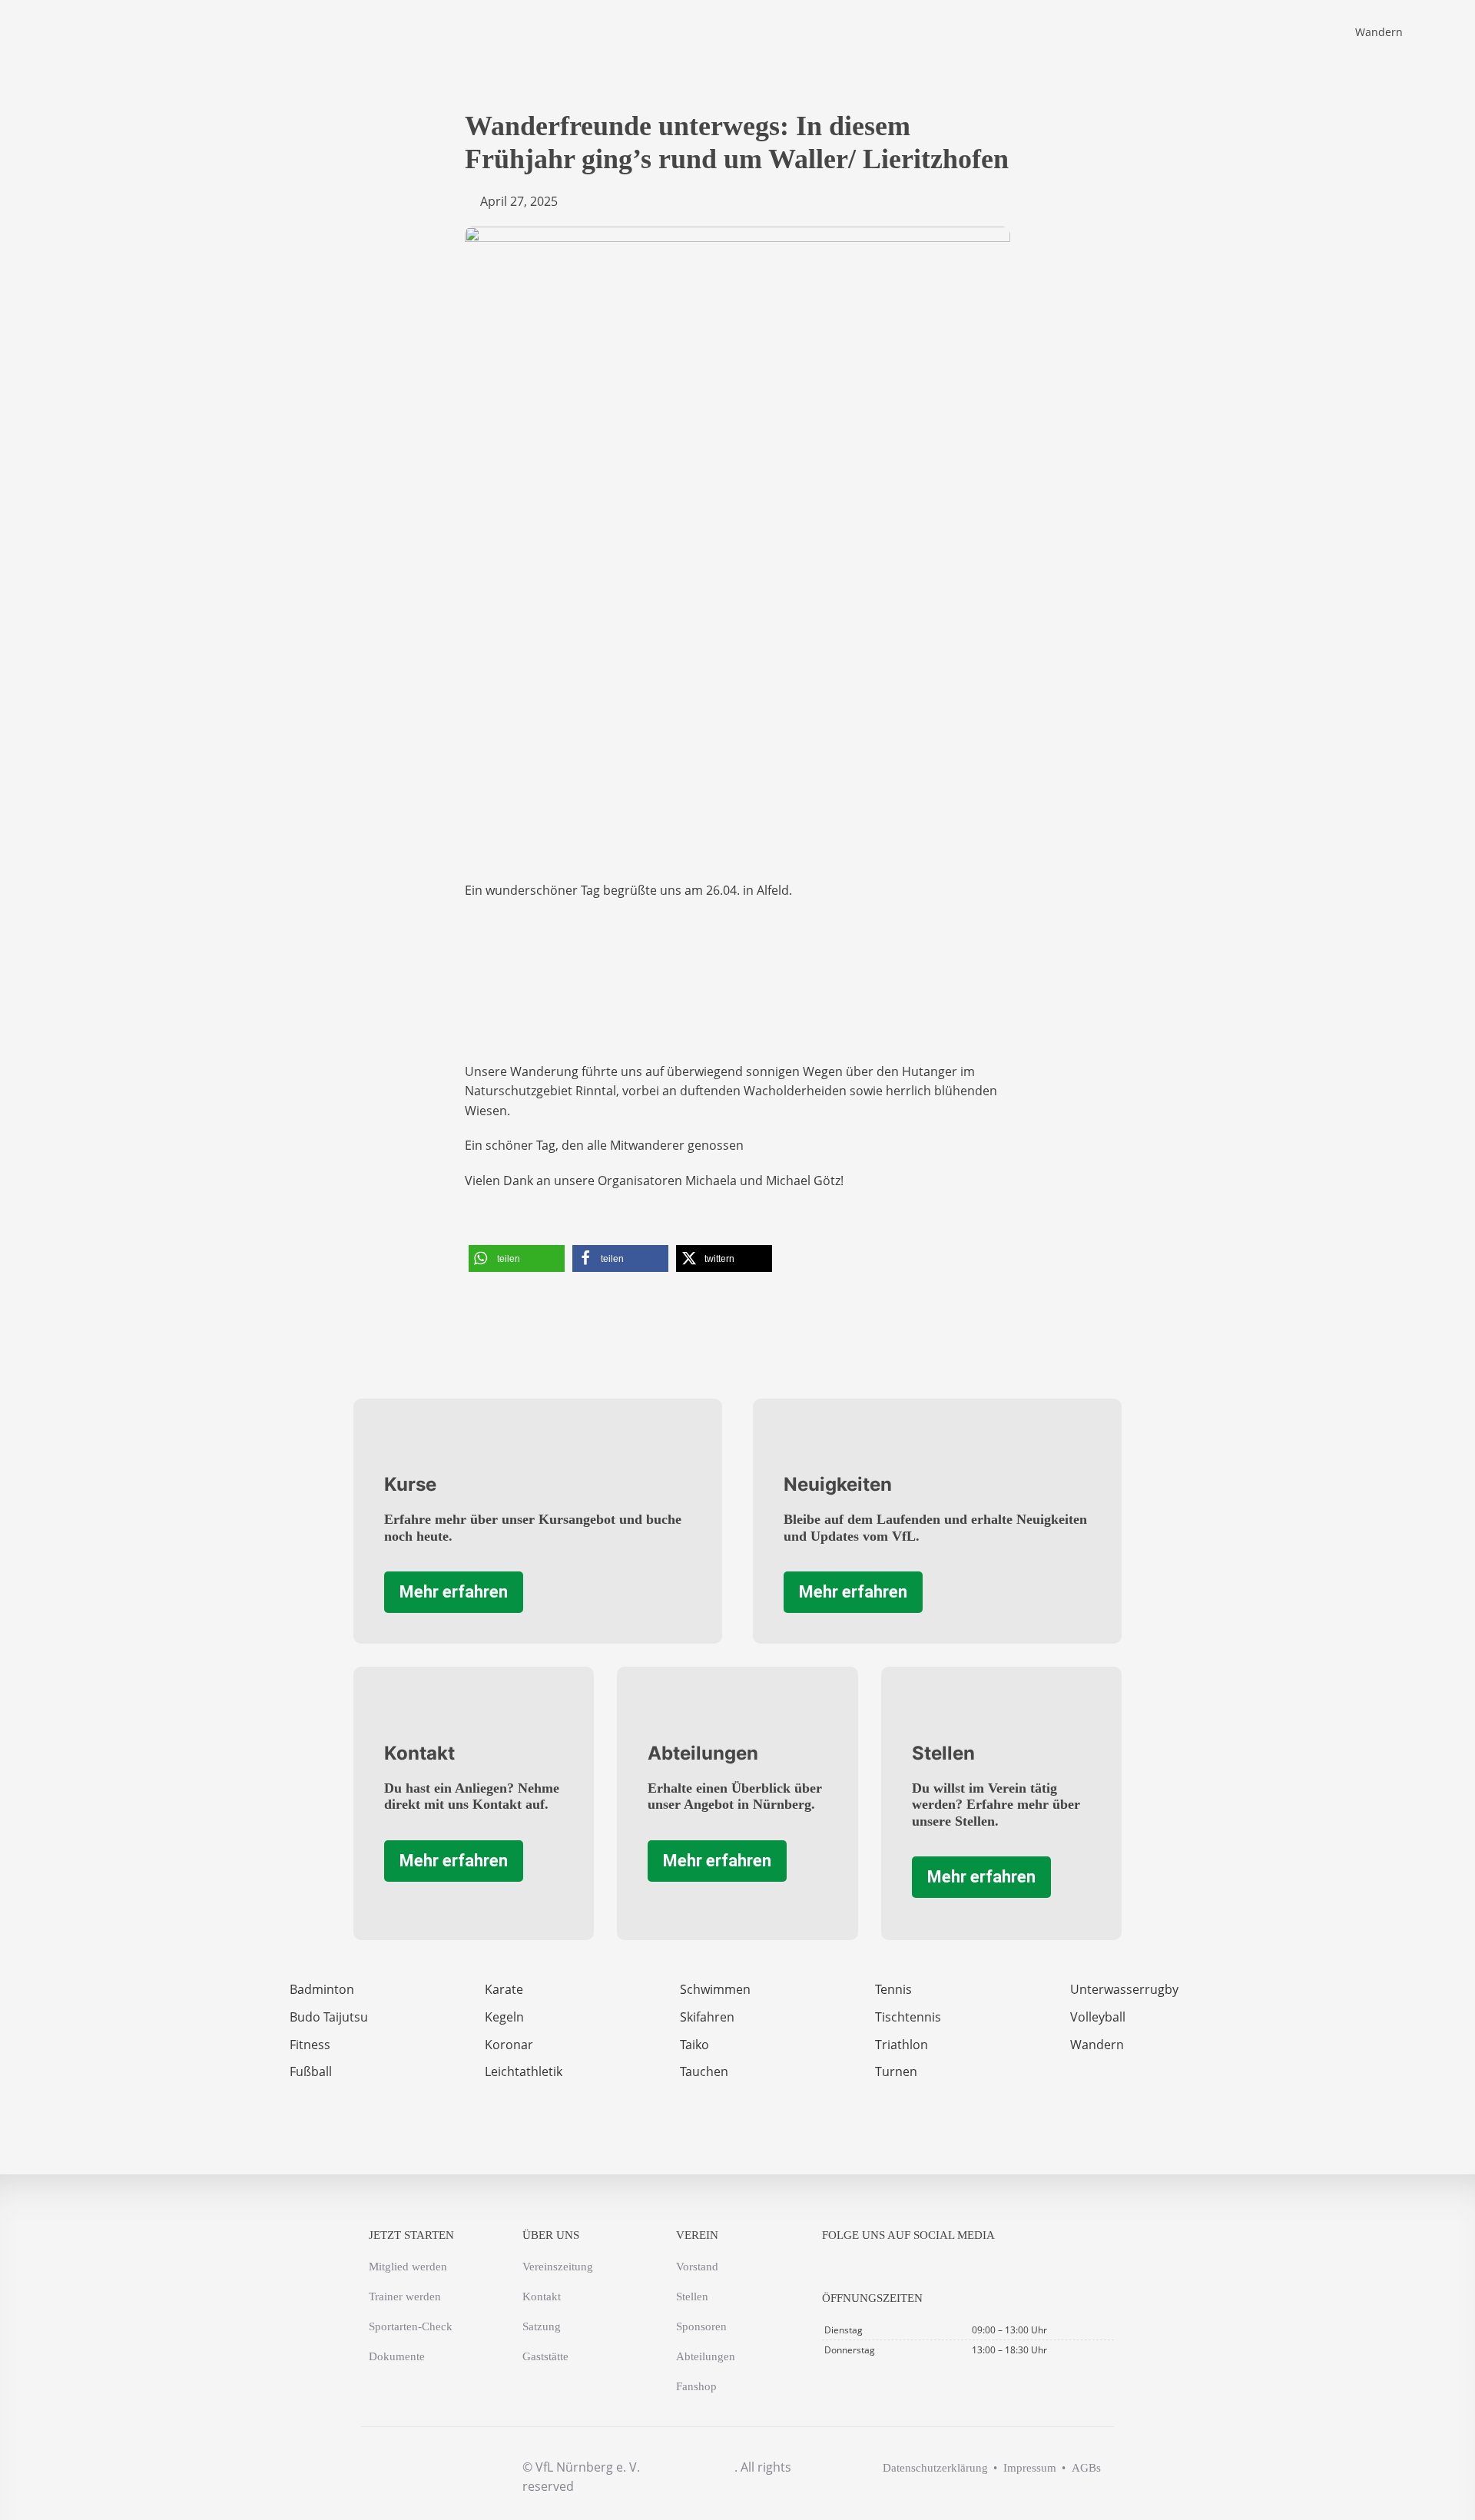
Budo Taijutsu (329, 2017)
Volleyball (1098, 2017)
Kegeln (504, 2017)
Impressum (1030, 2468)
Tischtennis (908, 2017)
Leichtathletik (524, 2071)
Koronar (509, 2045)
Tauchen (704, 2071)
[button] (517, 1258)
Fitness (310, 2045)
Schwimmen (715, 1989)
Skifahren (707, 2017)
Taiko (694, 2045)
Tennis (893, 1989)
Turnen (896, 2071)
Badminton (322, 1989)
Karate (504, 1989)
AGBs (1086, 2468)
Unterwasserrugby (1124, 1989)
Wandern (1379, 32)
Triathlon (902, 2045)
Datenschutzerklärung (935, 2468)
